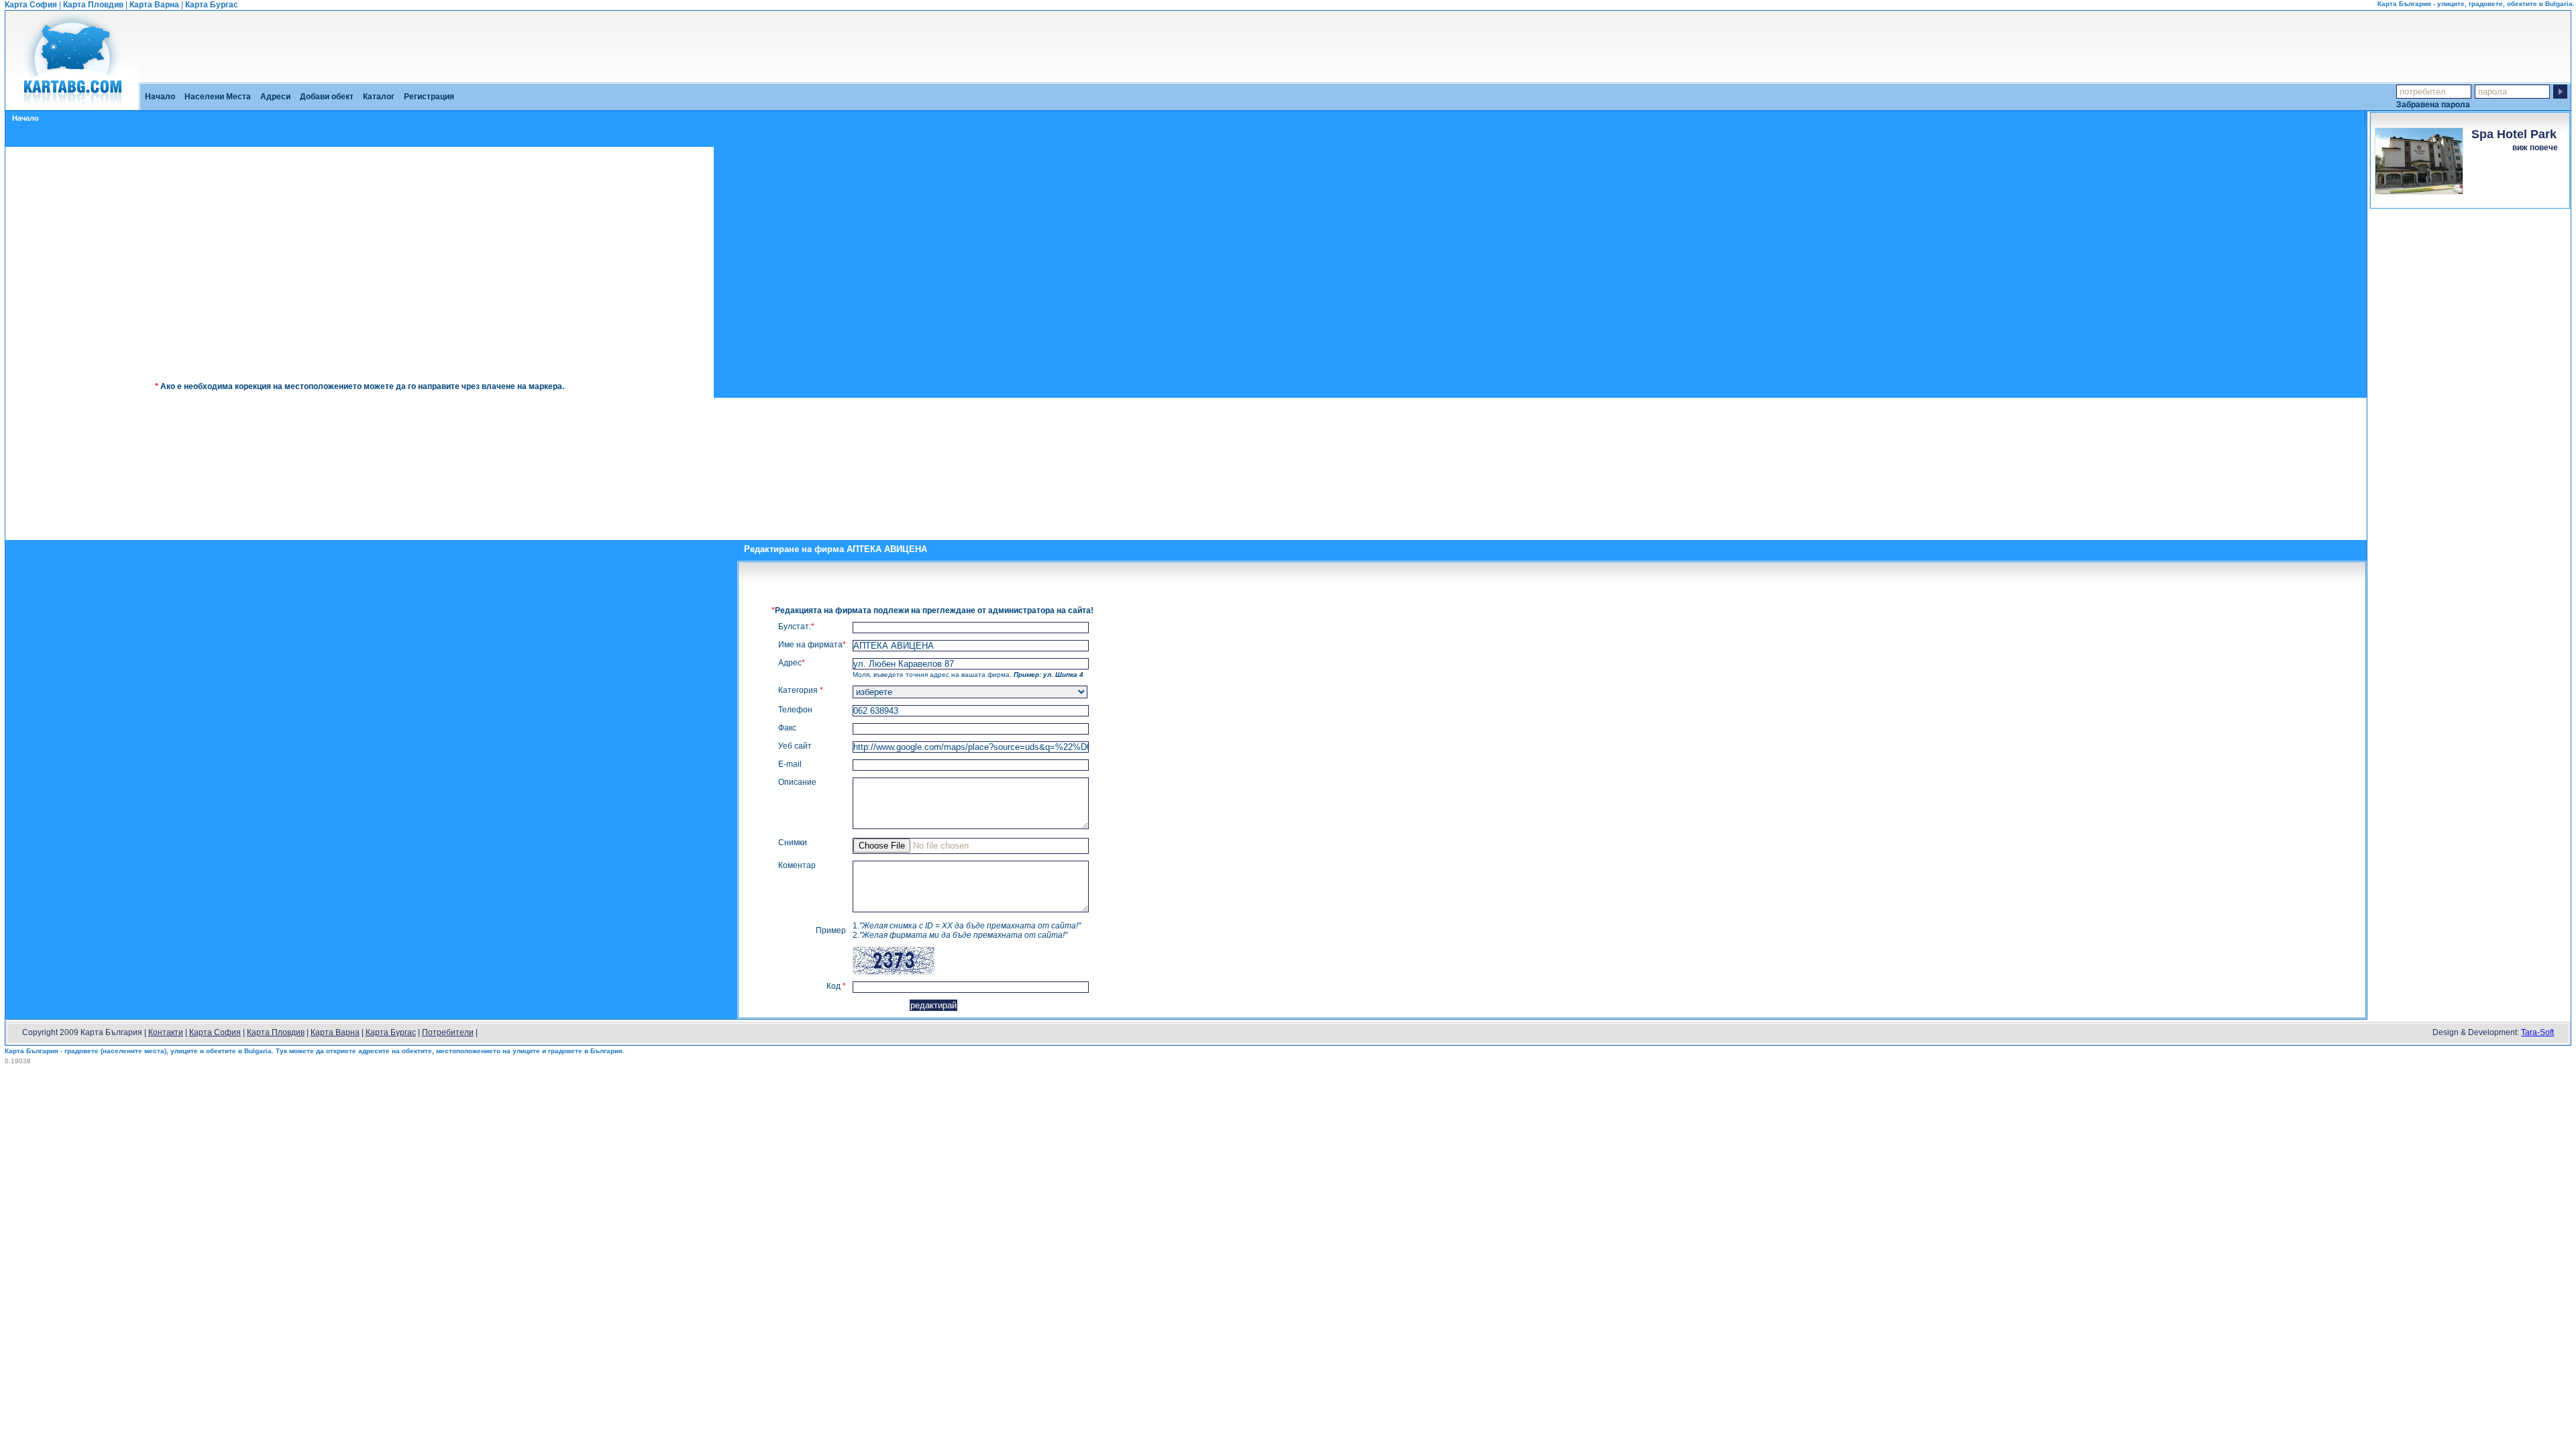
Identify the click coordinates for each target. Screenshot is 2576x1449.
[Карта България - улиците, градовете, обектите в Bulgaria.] (72, 105)
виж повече (2535, 148)
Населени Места (218, 97)
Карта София (31, 5)
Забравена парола (2433, 104)
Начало (160, 97)
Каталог (379, 97)
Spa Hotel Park (2514, 134)
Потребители (448, 1032)
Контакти (166, 1032)
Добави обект (327, 97)
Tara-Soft (2537, 1032)
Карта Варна (154, 5)
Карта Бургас (212, 5)
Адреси (275, 97)
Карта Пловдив (93, 5)
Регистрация (429, 97)
